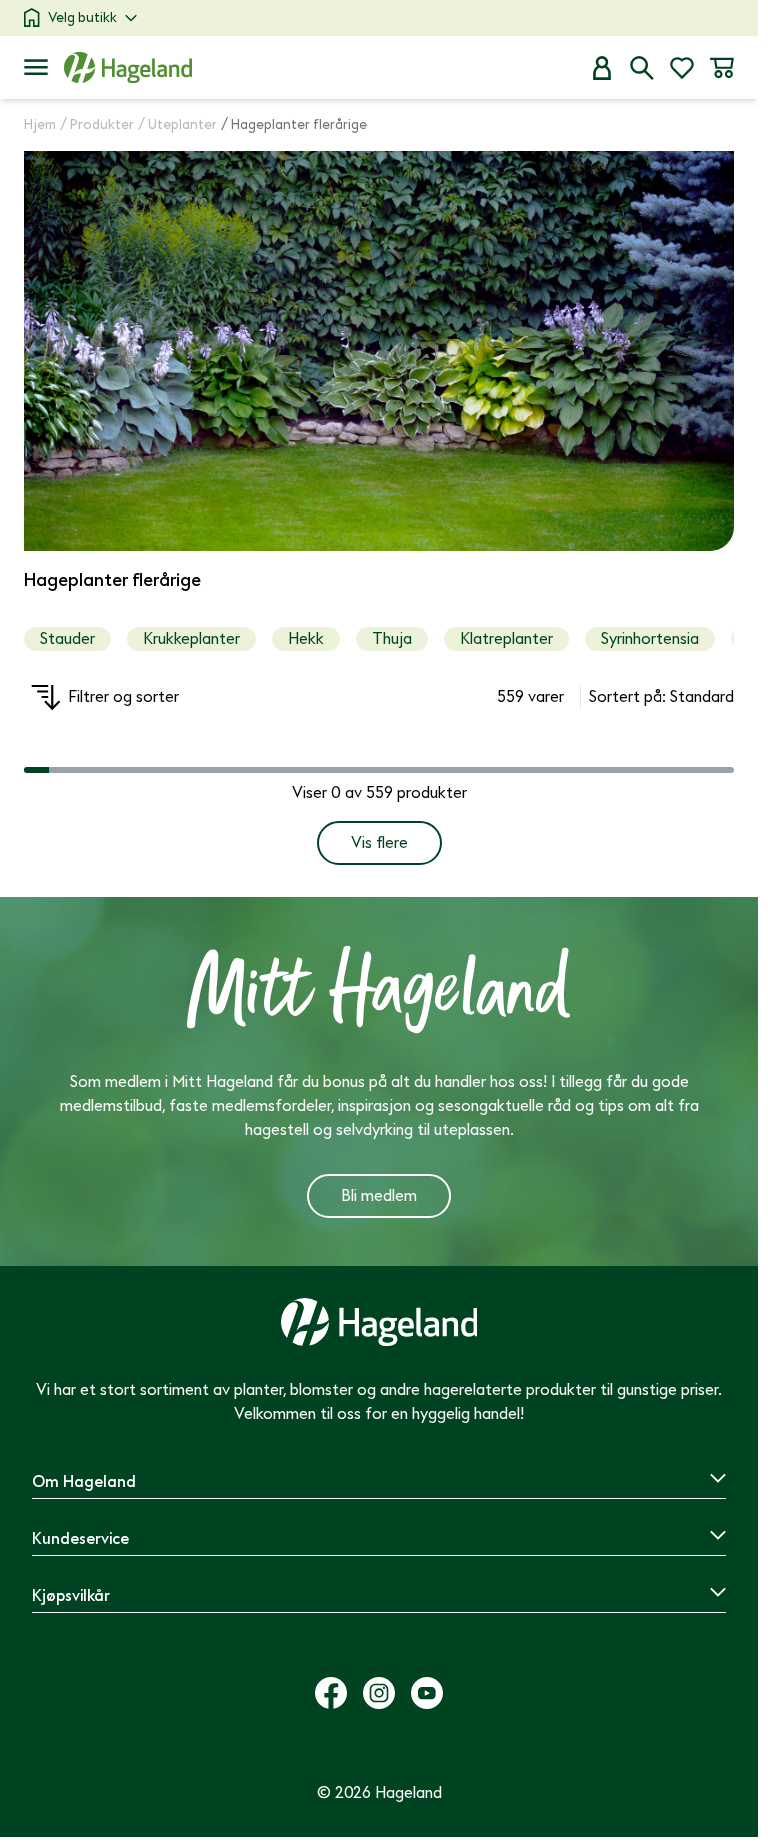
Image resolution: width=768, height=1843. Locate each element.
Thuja (392, 639)
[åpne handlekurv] (722, 68)
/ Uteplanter (177, 124)
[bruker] (602, 68)
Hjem (40, 124)
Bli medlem (379, 1196)
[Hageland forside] (128, 67)
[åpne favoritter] (682, 68)
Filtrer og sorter (123, 697)
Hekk (306, 639)
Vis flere (379, 843)
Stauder (67, 639)
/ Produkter (97, 124)
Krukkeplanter (191, 639)
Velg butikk (82, 17)
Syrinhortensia (650, 639)
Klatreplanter (506, 639)
